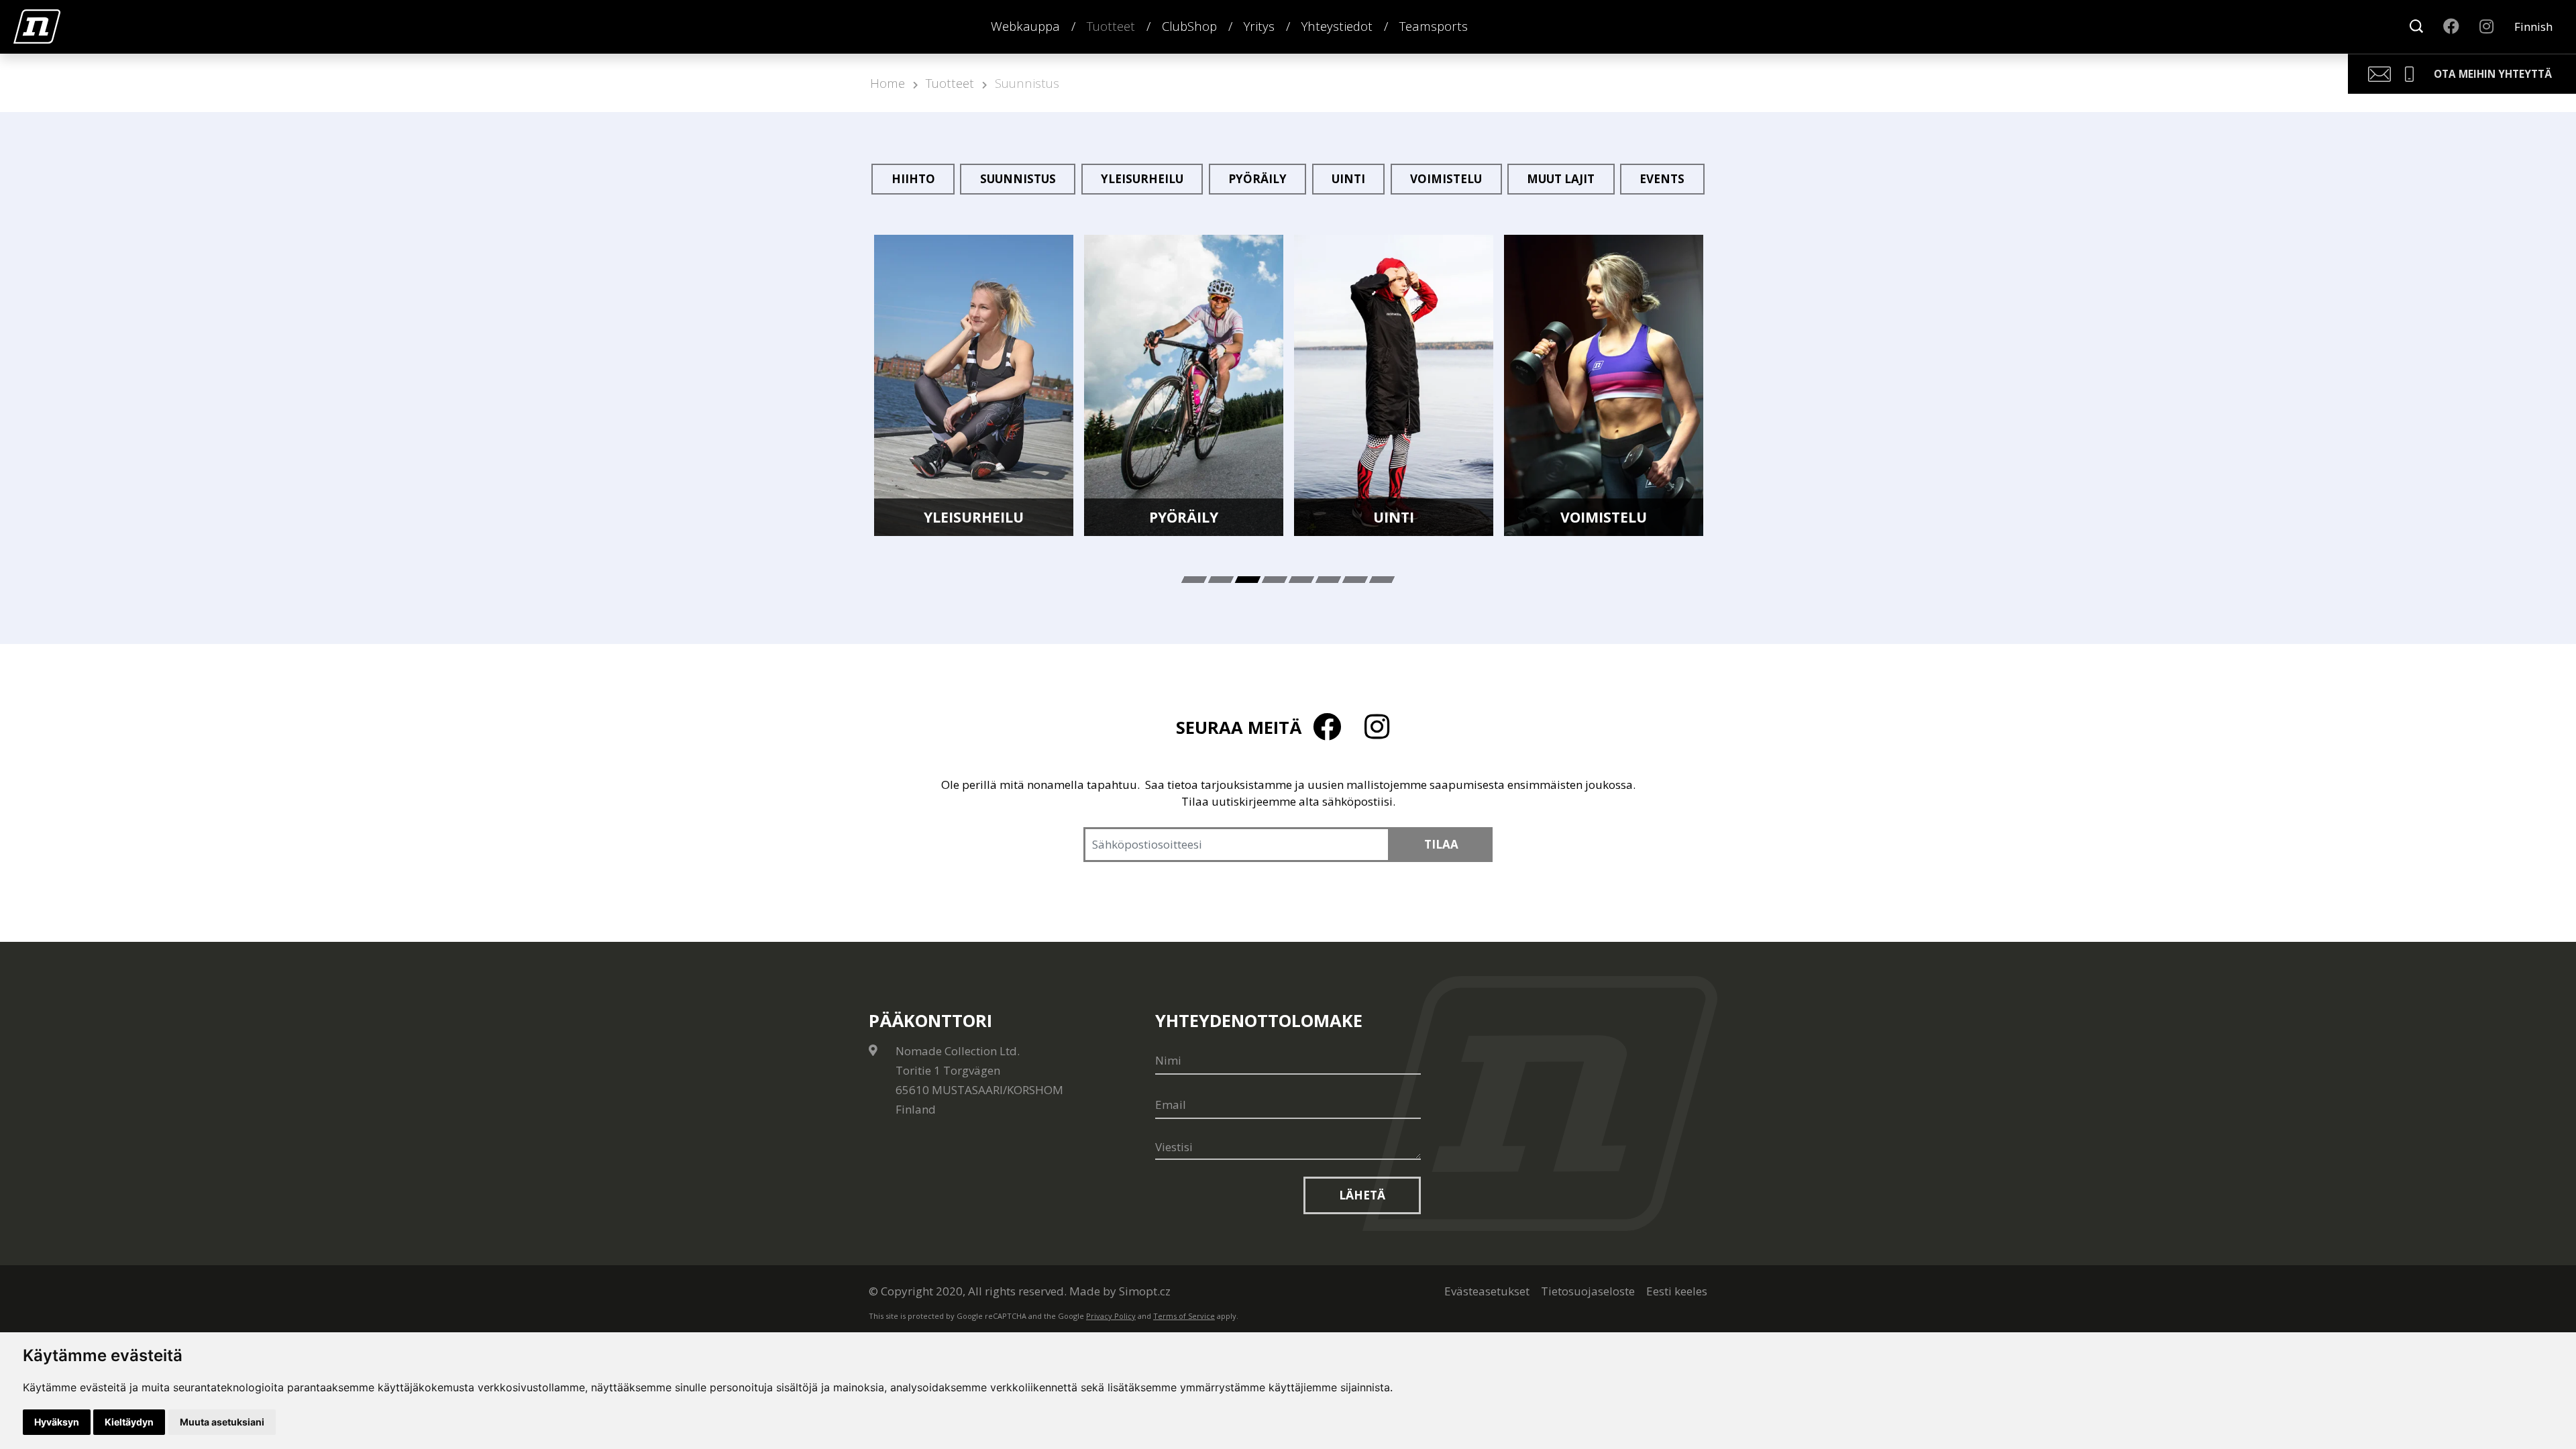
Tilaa (1441, 844)
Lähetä (1362, 1195)
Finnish (2533, 26)
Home (888, 83)
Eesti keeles (1677, 1291)
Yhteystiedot (1337, 26)
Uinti (1348, 179)
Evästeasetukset (1487, 1291)
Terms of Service (1184, 1316)
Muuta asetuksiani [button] (222, 1422)
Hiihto (913, 179)
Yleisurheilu (1142, 179)
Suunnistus (1027, 83)
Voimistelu (1446, 179)
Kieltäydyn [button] (129, 1422)
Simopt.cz (1145, 1291)
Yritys (1259, 26)
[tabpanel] (974, 386)
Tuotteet (1111, 26)
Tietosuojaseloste (1588, 1291)
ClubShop (1189, 26)
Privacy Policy (1111, 1316)
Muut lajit (1561, 179)
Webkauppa (1025, 26)
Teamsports (1434, 26)
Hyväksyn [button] (57, 1422)
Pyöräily (1257, 179)
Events (1662, 179)
